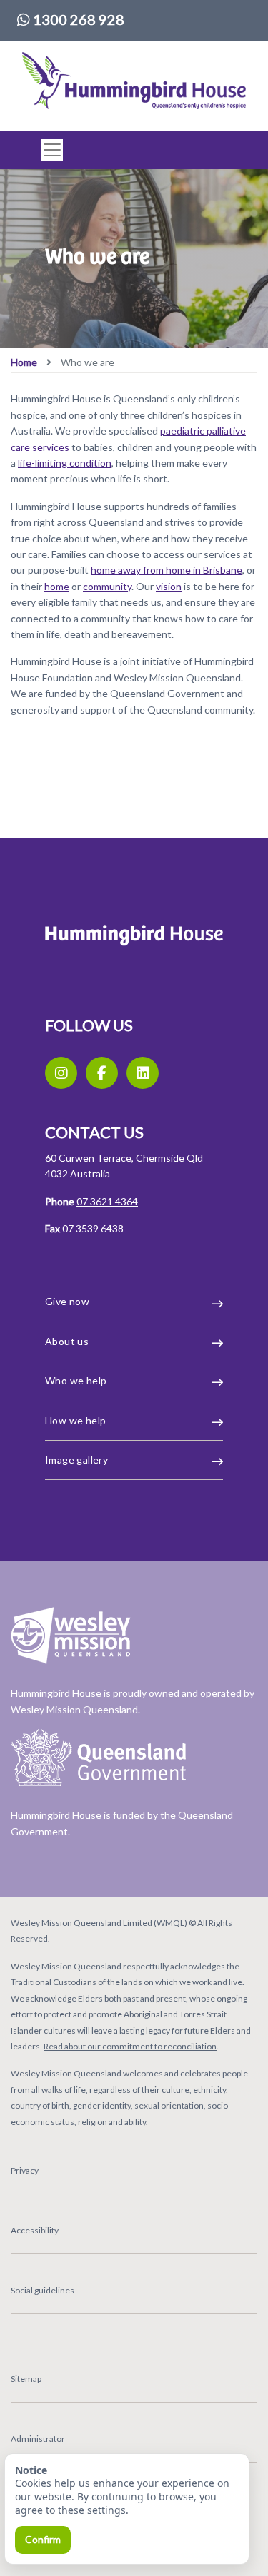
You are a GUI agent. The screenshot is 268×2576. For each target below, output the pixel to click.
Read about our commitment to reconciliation (130, 2046)
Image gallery (76, 1460)
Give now (67, 1301)
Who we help (76, 1380)
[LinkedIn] (143, 1073)
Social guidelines (43, 2290)
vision (169, 586)
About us (67, 1341)
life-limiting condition (65, 463)
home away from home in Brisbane (167, 570)
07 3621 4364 (107, 1201)
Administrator (38, 2439)
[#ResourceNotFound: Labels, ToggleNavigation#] (48, 150)
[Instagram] (61, 1073)
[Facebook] (102, 1073)
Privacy (25, 2170)
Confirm (43, 2539)
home (57, 586)
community (107, 586)
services (51, 447)
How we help (75, 1420)
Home (24, 362)
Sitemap (26, 2379)
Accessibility (35, 2230)
